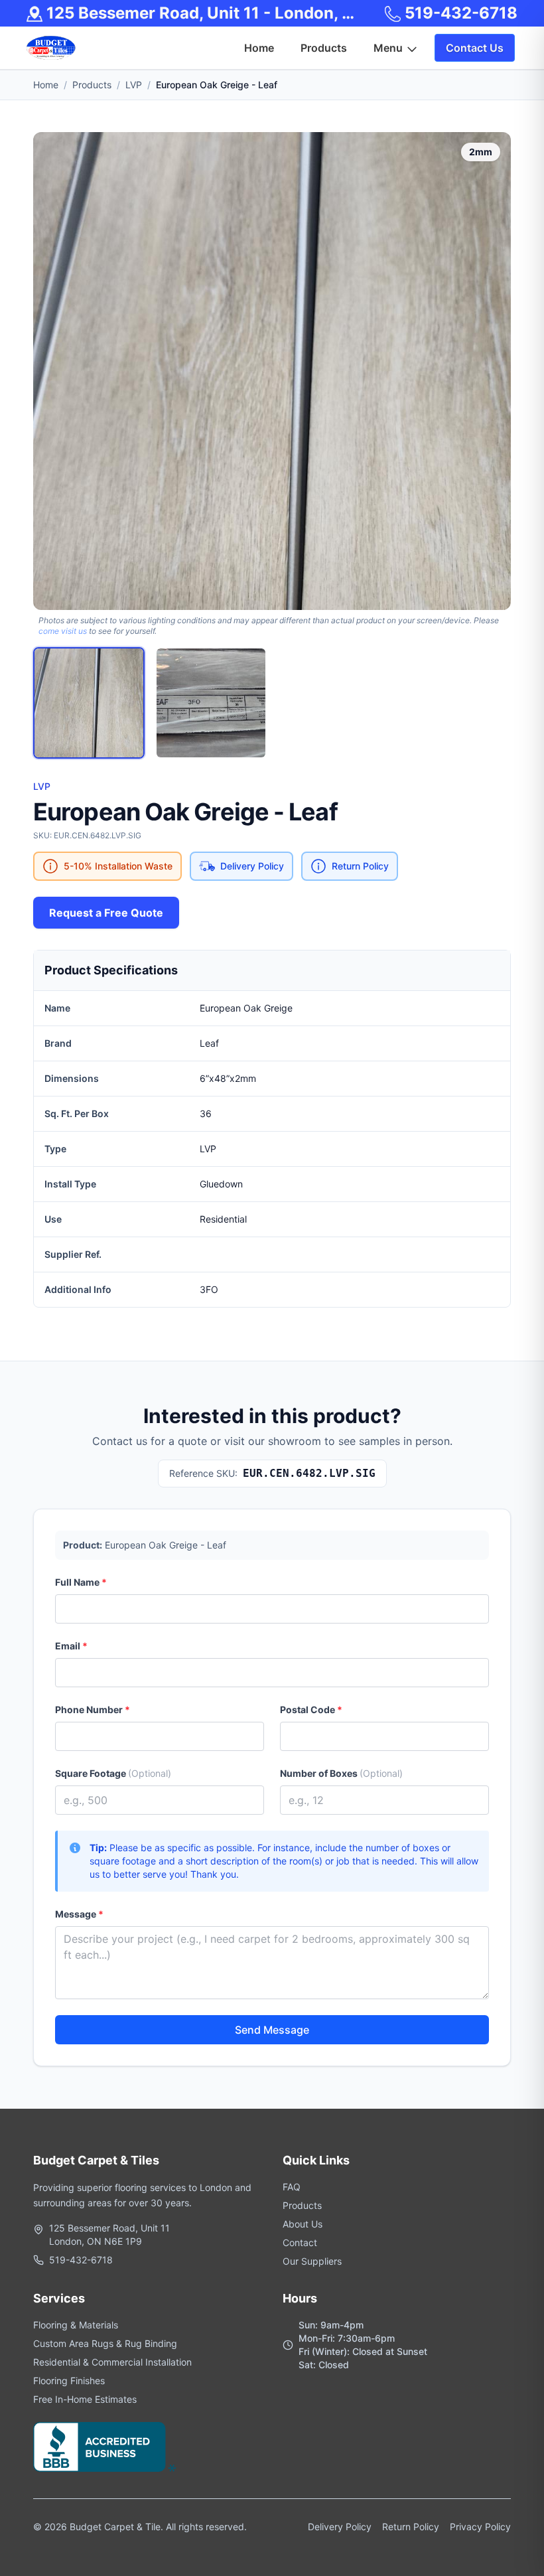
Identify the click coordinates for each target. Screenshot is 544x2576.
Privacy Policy (480, 2527)
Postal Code (311, 1709)
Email (71, 1646)
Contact (300, 2242)
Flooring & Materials (76, 2325)
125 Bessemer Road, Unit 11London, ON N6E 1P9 (109, 2235)
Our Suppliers (312, 2261)
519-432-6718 (459, 13)
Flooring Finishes (69, 2381)
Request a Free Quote (106, 913)
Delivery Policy (340, 2527)
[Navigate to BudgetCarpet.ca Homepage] (51, 48)
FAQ (292, 2187)
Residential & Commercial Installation (112, 2362)
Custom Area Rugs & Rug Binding (105, 2343)
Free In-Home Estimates (85, 2399)
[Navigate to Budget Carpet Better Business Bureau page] (104, 2447)
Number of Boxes (341, 1773)
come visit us (63, 631)
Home (46, 85)
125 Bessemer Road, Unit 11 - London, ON (203, 13)
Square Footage (113, 1773)
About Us (303, 2224)
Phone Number (93, 1709)
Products (92, 85)
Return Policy (411, 2527)
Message (79, 1914)
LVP (134, 85)
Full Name (81, 1582)
